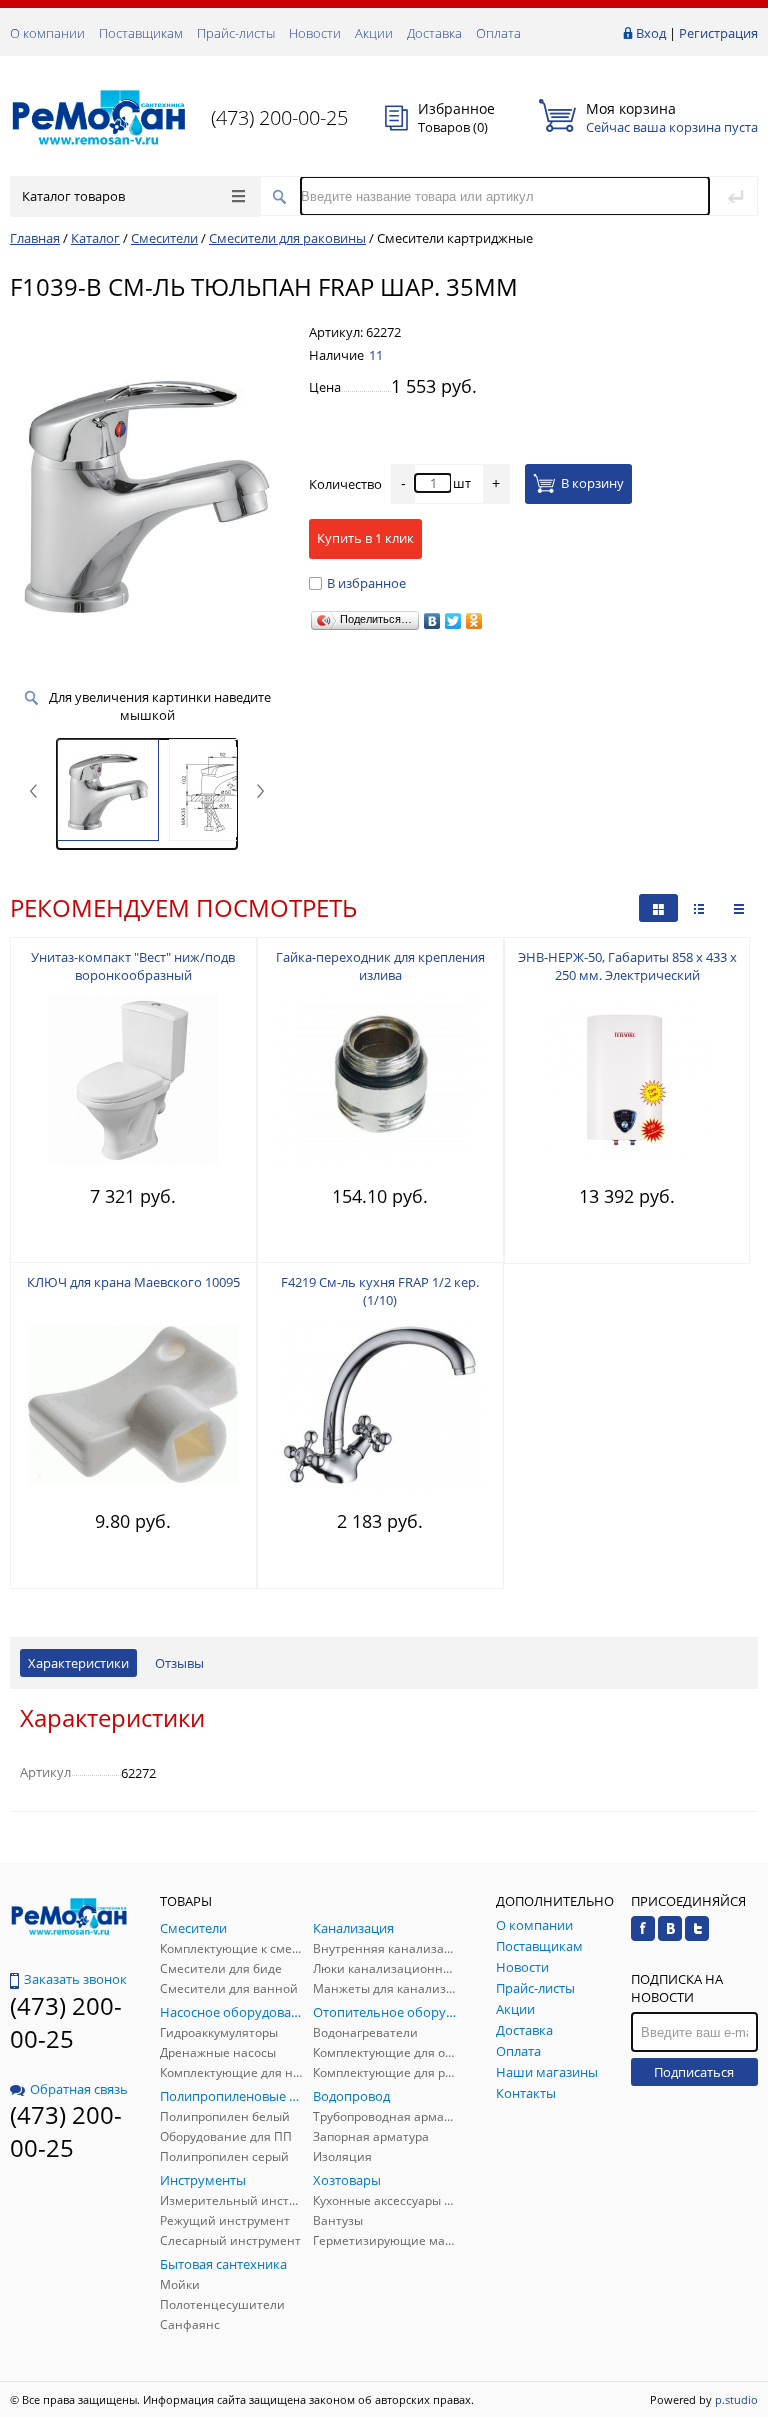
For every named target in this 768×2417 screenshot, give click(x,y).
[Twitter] (453, 621)
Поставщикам (141, 33)
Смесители (164, 238)
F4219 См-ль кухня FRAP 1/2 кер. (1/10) (380, 1291)
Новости (315, 33)
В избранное (366, 583)
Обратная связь (79, 2089)
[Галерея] (699, 908)
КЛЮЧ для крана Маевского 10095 (133, 1282)
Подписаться (694, 2072)
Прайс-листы (236, 33)
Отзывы (179, 1663)
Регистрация (718, 33)
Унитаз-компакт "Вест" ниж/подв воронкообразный (133, 966)
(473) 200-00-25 (279, 117)
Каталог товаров (73, 196)
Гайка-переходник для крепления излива (380, 966)
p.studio (736, 2399)
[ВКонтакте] (432, 621)
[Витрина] (658, 908)
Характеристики (78, 1663)
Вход (651, 33)
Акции (374, 33)
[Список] (739, 908)
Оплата (498, 33)
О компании (47, 33)
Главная (35, 238)
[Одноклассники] (474, 621)
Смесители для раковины (287, 238)
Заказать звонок (75, 1979)
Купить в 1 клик (365, 538)
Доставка (434, 33)
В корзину (592, 483)
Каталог (95, 238)
